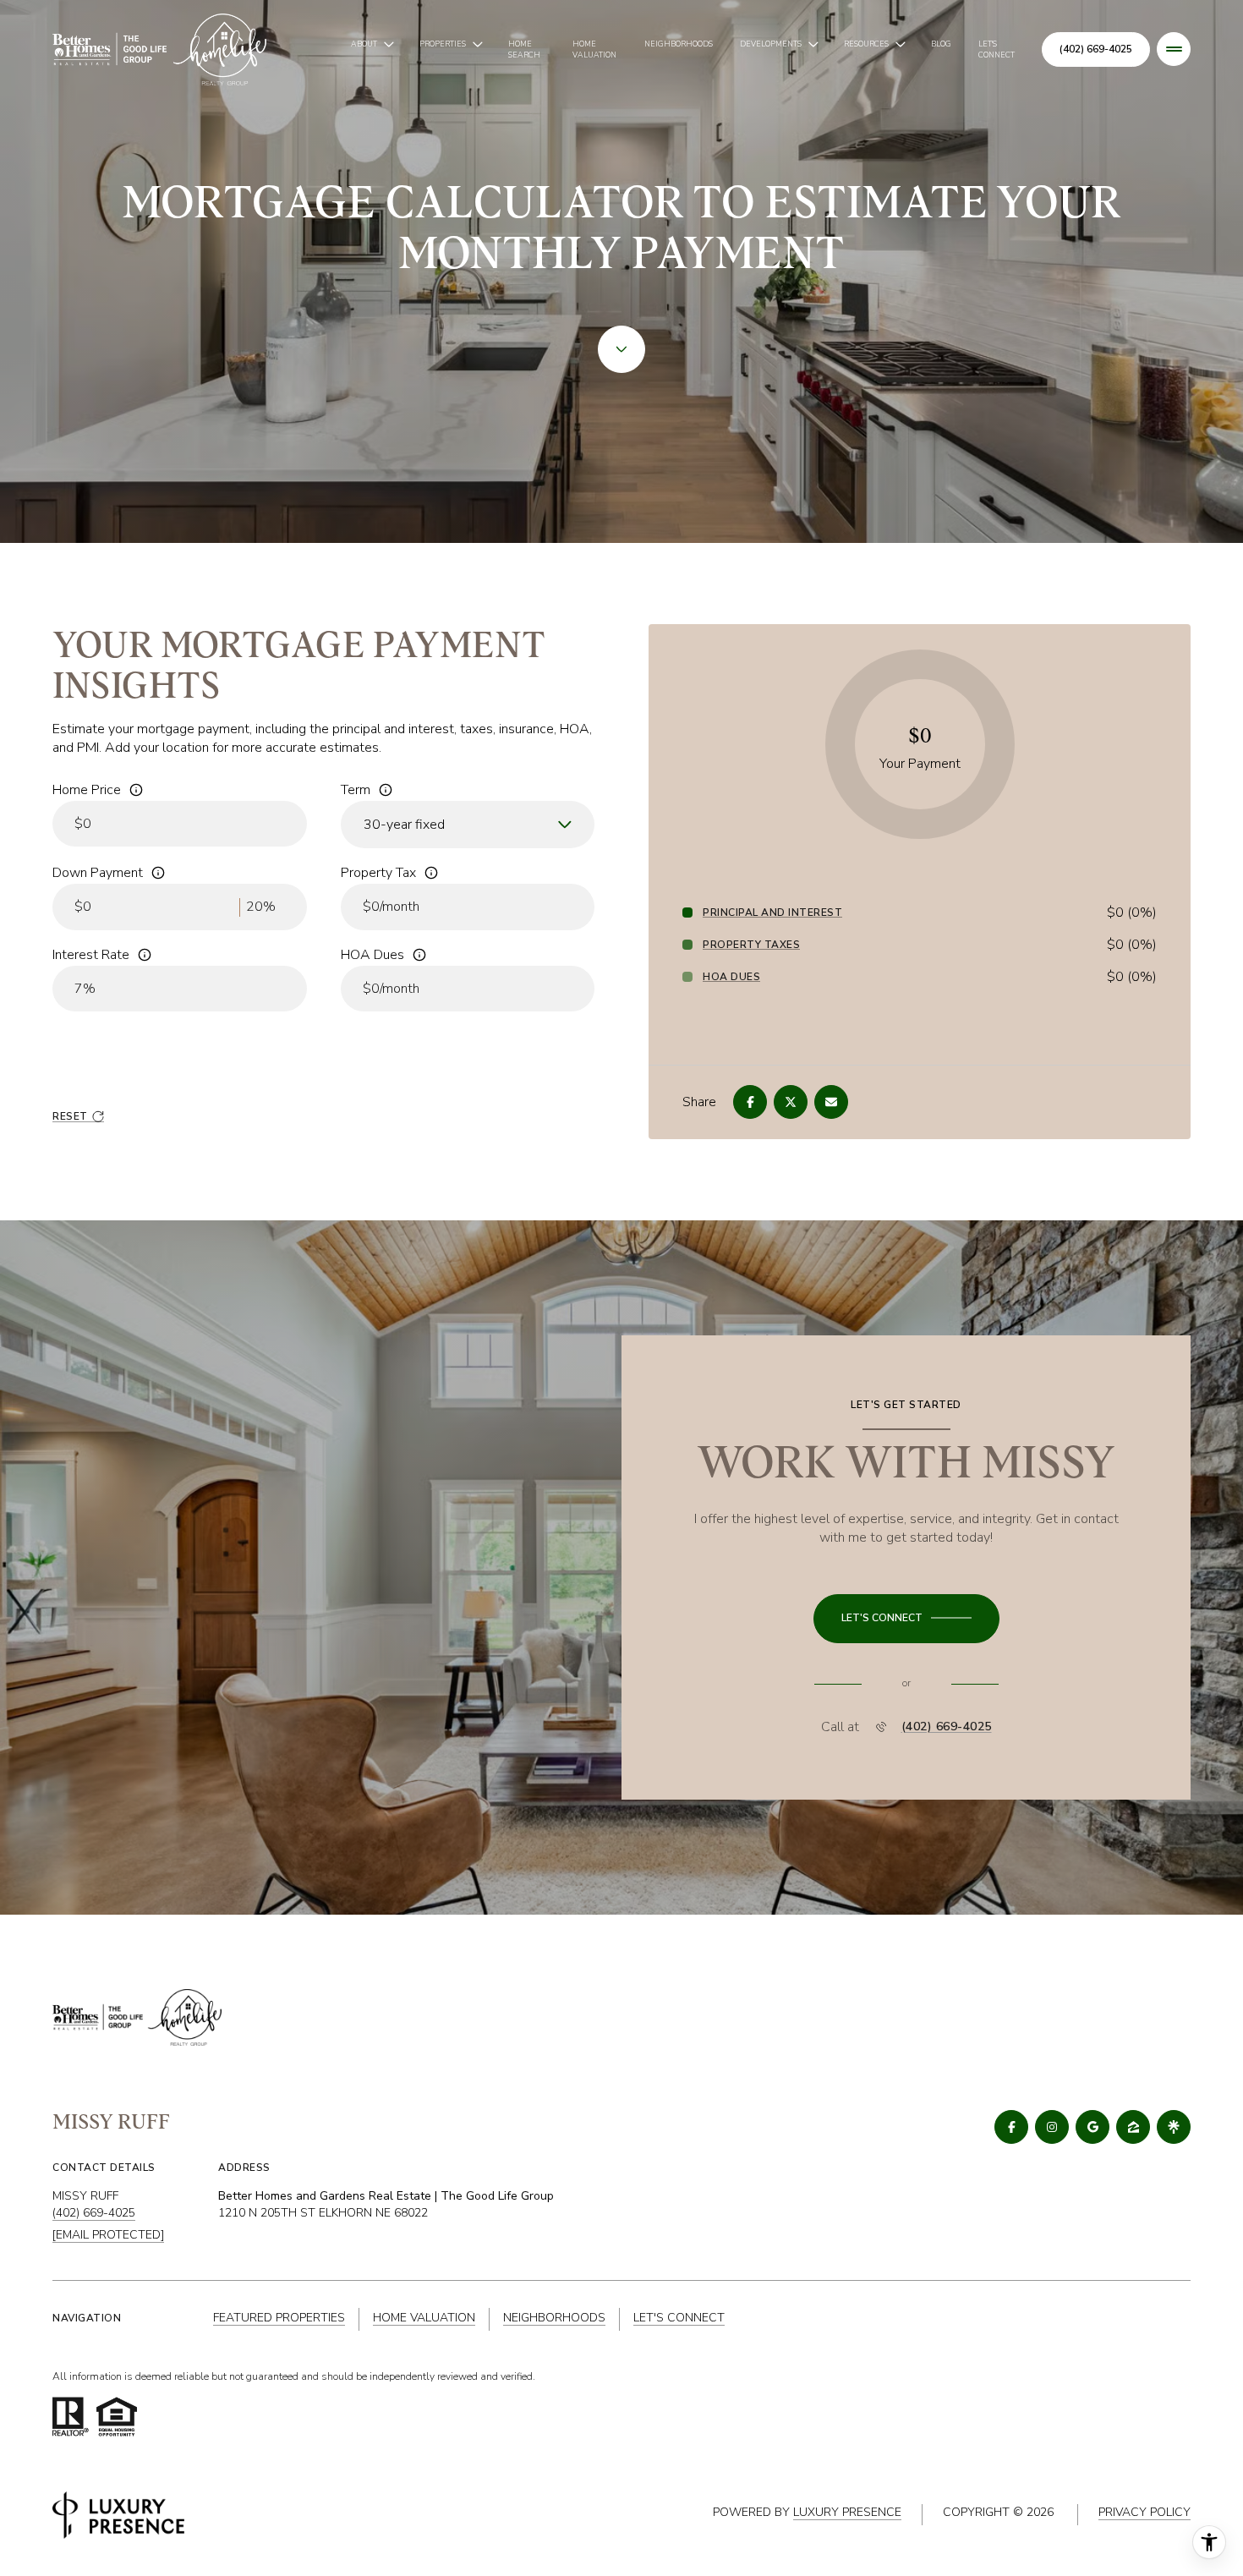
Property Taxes (751, 945)
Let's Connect (997, 49)
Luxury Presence (847, 2512)
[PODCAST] (1174, 2127)
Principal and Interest (772, 913)
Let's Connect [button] (679, 2318)
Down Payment (98, 873)
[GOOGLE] (1092, 2127)
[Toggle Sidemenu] (1174, 49)
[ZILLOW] (1133, 2127)
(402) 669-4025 (1096, 49)
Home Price (87, 790)
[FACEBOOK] (1011, 2127)
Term (356, 790)
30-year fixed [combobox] (404, 825)
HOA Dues (372, 955)
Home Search (524, 49)
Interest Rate (91, 955)
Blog (941, 44)
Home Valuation (594, 49)
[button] (906, 1619)
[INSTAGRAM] (1052, 2127)
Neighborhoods (679, 44)
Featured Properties (279, 2318)
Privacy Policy (1144, 2512)
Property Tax (378, 873)
